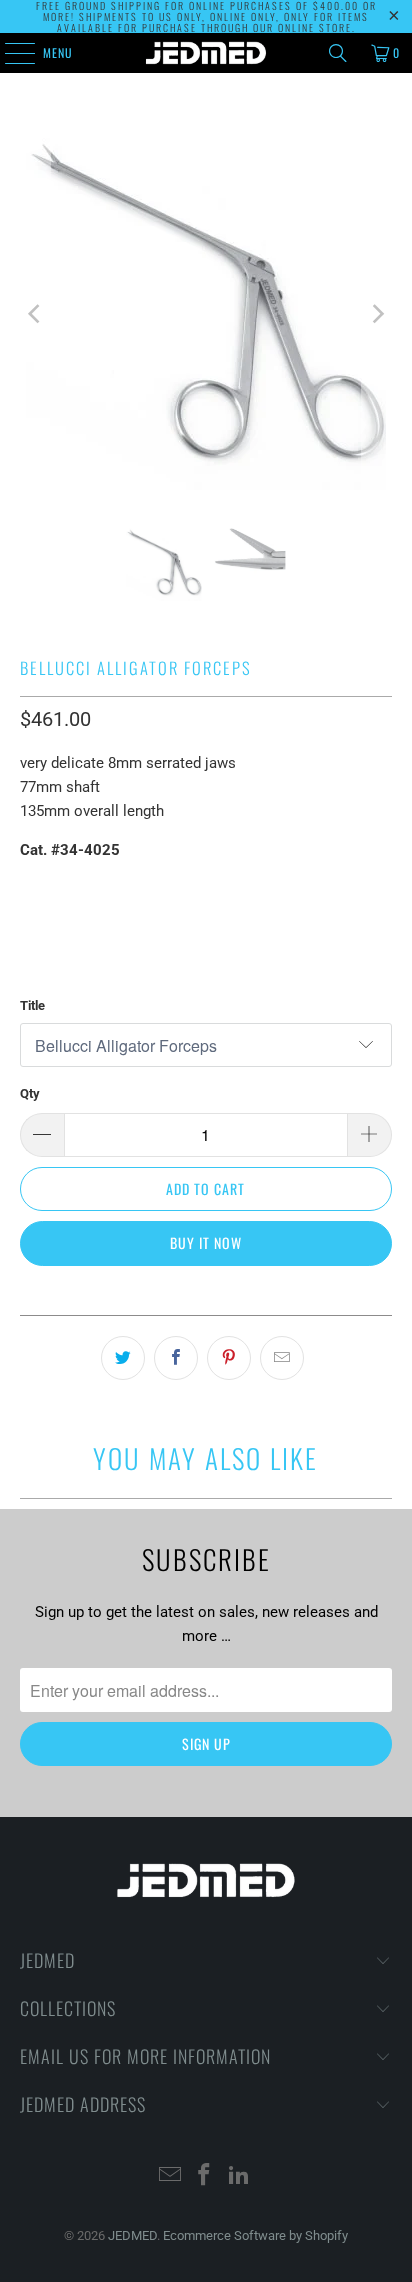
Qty (30, 1093)
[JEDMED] (206, 53)
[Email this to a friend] (282, 1358)
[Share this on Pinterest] (229, 1358)
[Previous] (35, 313)
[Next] (377, 313)
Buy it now (206, 1242)
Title (32, 1005)
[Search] (338, 53)
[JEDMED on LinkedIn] (240, 2176)
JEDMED (132, 2235)
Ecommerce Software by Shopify (255, 2235)
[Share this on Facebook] (176, 1358)
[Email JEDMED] (170, 2176)
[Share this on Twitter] (123, 1358)
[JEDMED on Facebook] (205, 2176)
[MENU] (9, 53)
